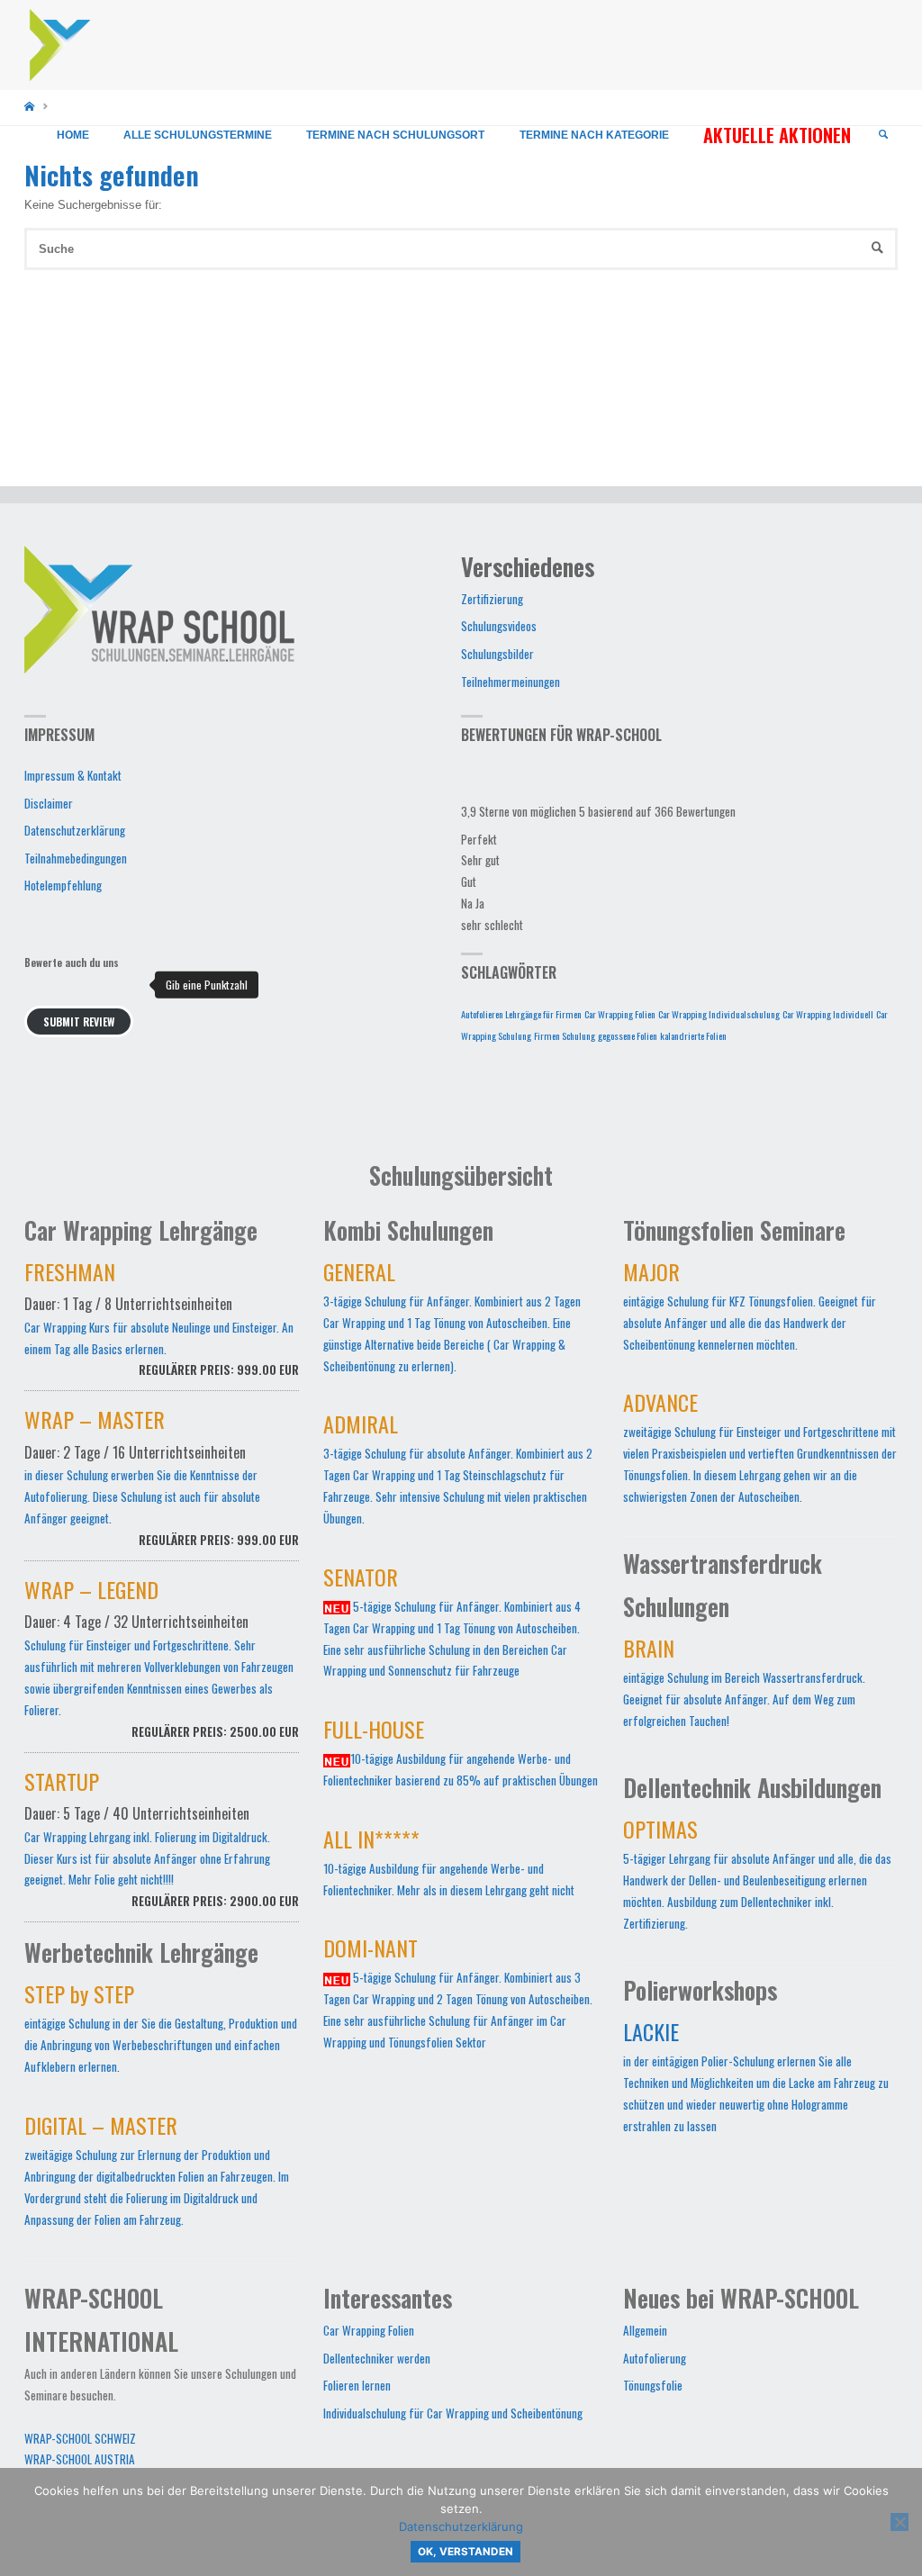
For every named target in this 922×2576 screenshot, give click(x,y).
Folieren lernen (357, 2385)
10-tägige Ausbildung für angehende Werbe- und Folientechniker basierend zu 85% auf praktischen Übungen (461, 1757)
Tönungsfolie (653, 2385)
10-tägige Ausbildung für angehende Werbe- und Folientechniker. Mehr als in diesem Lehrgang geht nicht (449, 1866)
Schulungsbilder (497, 654)
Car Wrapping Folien (620, 1014)
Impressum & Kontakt (73, 775)
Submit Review (79, 1021)
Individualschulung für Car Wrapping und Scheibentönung (453, 2413)
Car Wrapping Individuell (828, 1014)
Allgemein (645, 2330)
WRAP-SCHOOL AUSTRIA (80, 2459)
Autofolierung (655, 2358)
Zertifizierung (492, 599)
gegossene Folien (628, 1035)
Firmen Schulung (565, 1035)
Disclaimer (49, 803)
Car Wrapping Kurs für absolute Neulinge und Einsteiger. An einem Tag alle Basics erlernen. (162, 1323)
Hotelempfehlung (63, 885)
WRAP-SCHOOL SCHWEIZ (80, 2438)
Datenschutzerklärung (75, 830)
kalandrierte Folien (693, 1035)
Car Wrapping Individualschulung (719, 1014)
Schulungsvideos (499, 626)
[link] (883, 135)
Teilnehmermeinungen (511, 682)
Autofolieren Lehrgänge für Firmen (521, 1014)
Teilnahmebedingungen (76, 858)
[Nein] (899, 2522)
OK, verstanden (466, 2552)
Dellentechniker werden (377, 2358)
